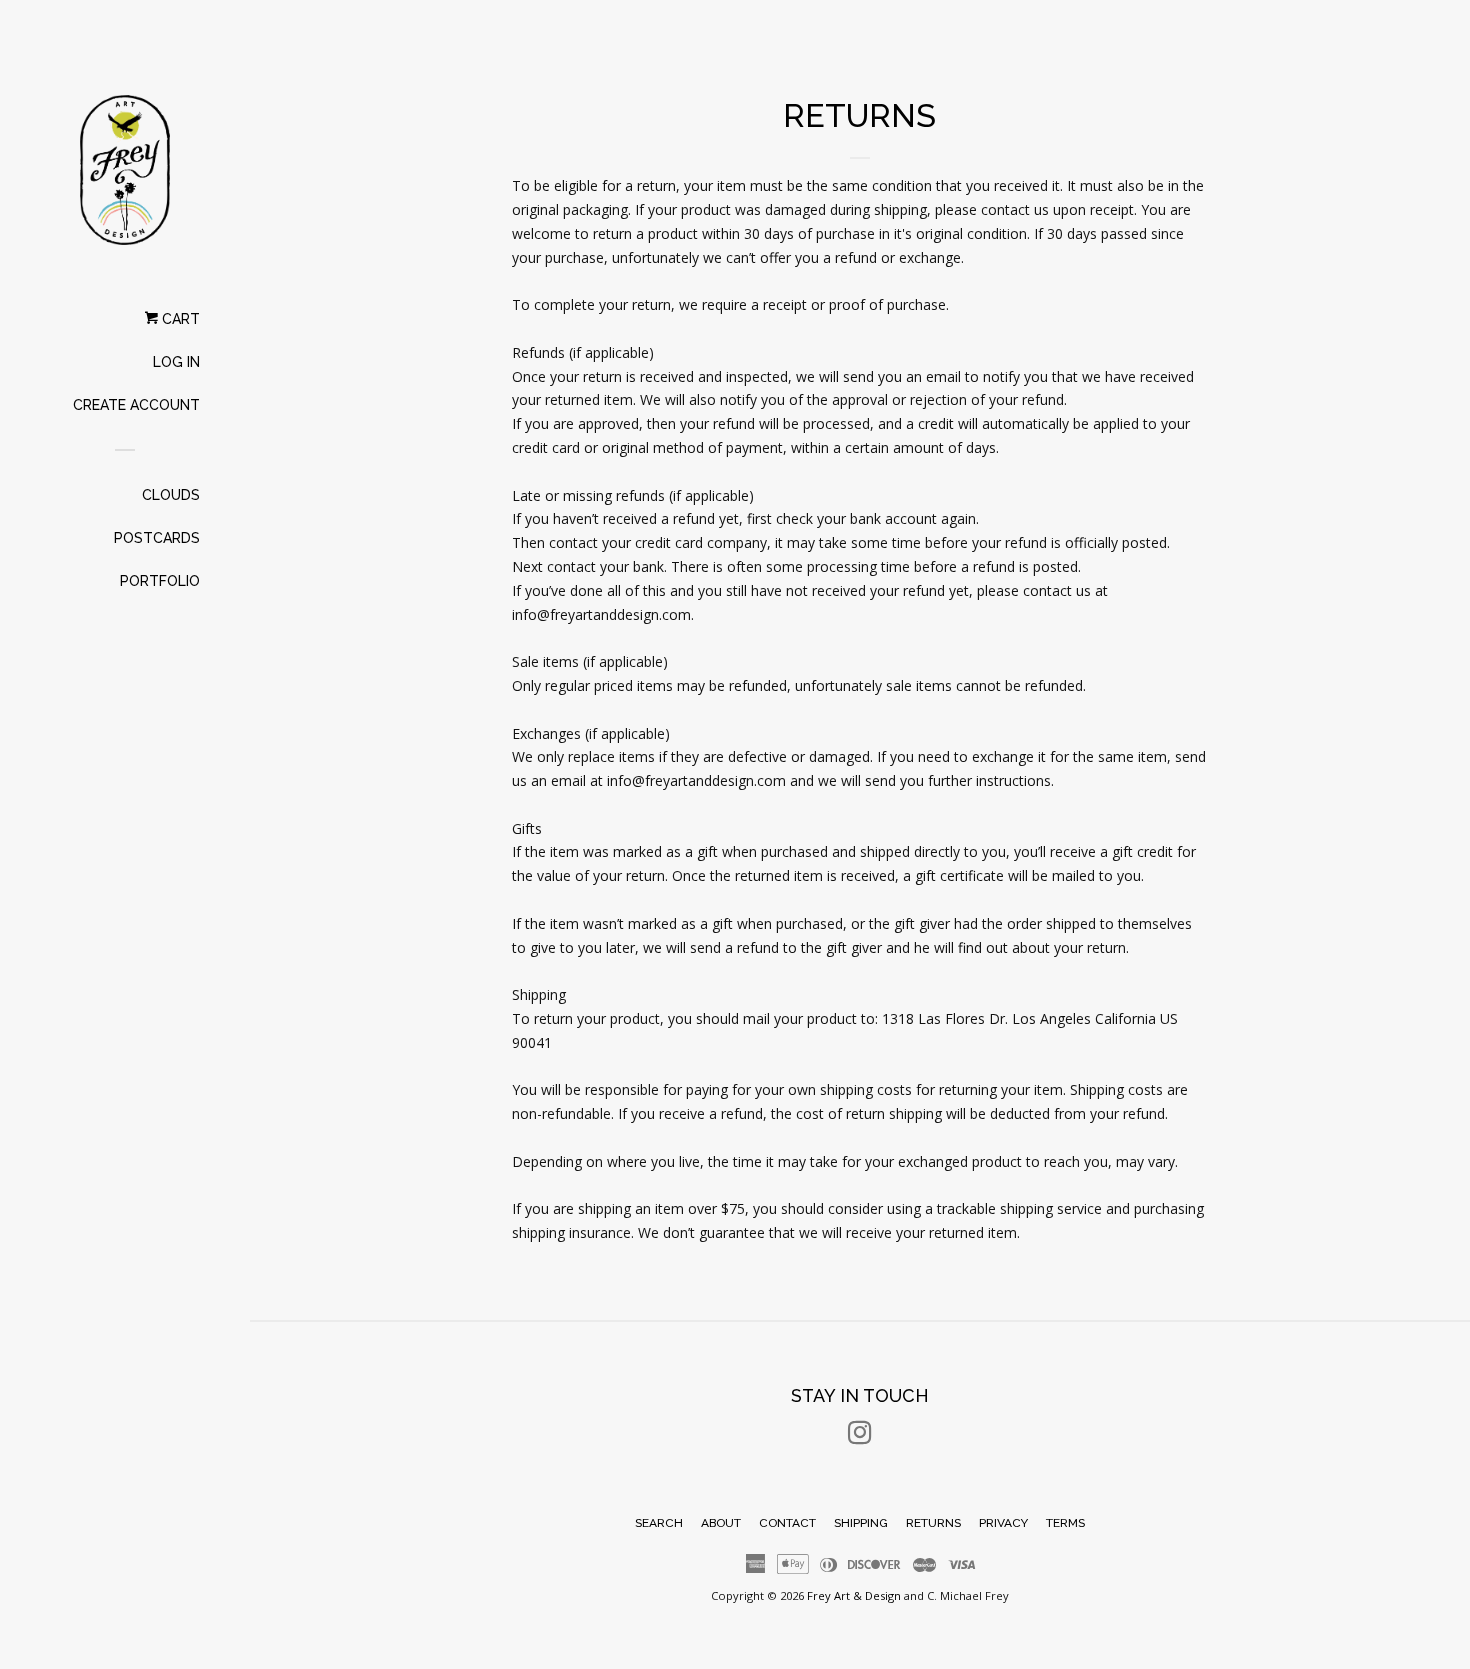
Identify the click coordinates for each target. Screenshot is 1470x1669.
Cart (179, 319)
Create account (136, 405)
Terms (1065, 1523)
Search (659, 1523)
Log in (176, 362)
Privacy (1003, 1523)
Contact (787, 1523)
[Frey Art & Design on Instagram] (860, 1436)
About (721, 1523)
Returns (933, 1523)
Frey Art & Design (854, 1595)
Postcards (157, 538)
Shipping (861, 1523)
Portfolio (160, 581)
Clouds (171, 495)
